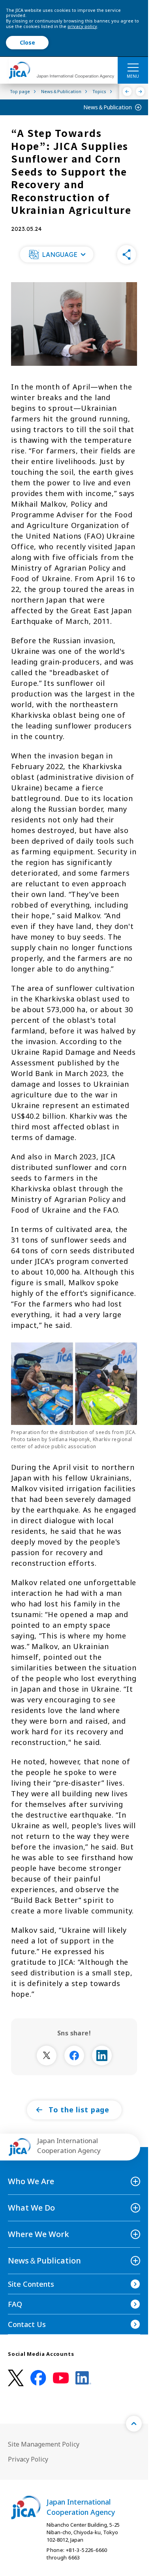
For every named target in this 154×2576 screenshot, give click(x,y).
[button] (56, 255)
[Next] (140, 92)
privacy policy (82, 26)
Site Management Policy (44, 2444)
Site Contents (31, 2284)
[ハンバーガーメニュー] (133, 67)
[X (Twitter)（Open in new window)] (16, 2378)
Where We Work (38, 2234)
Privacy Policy (28, 2459)
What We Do (31, 2208)
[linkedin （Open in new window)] (83, 2378)
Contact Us (27, 2324)
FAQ (15, 2304)
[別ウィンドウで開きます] (47, 2056)
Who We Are (31, 2181)
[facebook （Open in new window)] (38, 2378)
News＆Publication (108, 107)
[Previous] (127, 92)
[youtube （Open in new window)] (61, 2378)
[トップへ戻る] (134, 2424)
